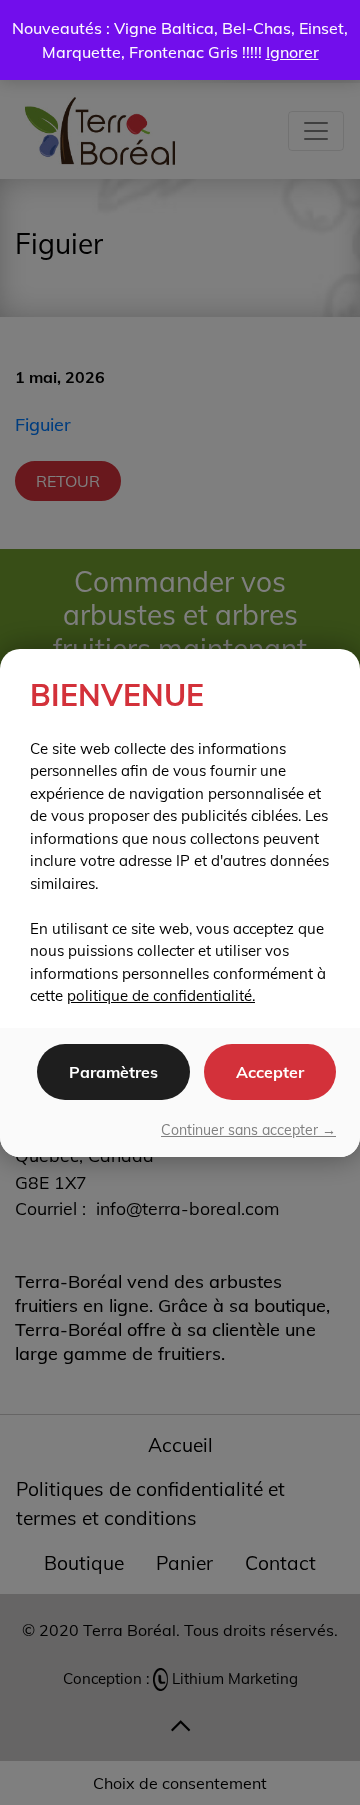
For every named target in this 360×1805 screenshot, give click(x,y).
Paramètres (113, 1072)
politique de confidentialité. (161, 995)
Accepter (270, 1072)
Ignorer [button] (292, 52)
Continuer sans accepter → (248, 1130)
